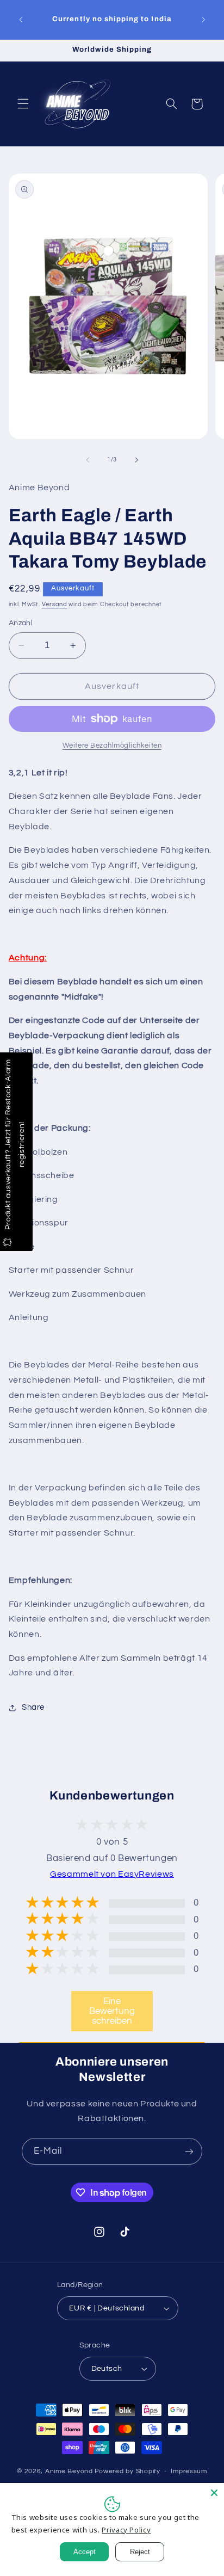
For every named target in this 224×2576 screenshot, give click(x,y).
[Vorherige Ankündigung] (21, 20)
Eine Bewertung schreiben (112, 2011)
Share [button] (33, 1707)
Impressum (189, 2471)
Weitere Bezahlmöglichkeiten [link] (112, 746)
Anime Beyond (69, 2471)
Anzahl (21, 623)
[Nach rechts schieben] (136, 460)
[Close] (214, 2493)
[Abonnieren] (189, 2151)
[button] (23, 104)
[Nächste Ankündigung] (203, 20)
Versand (55, 604)
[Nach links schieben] (88, 460)
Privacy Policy (126, 2530)
